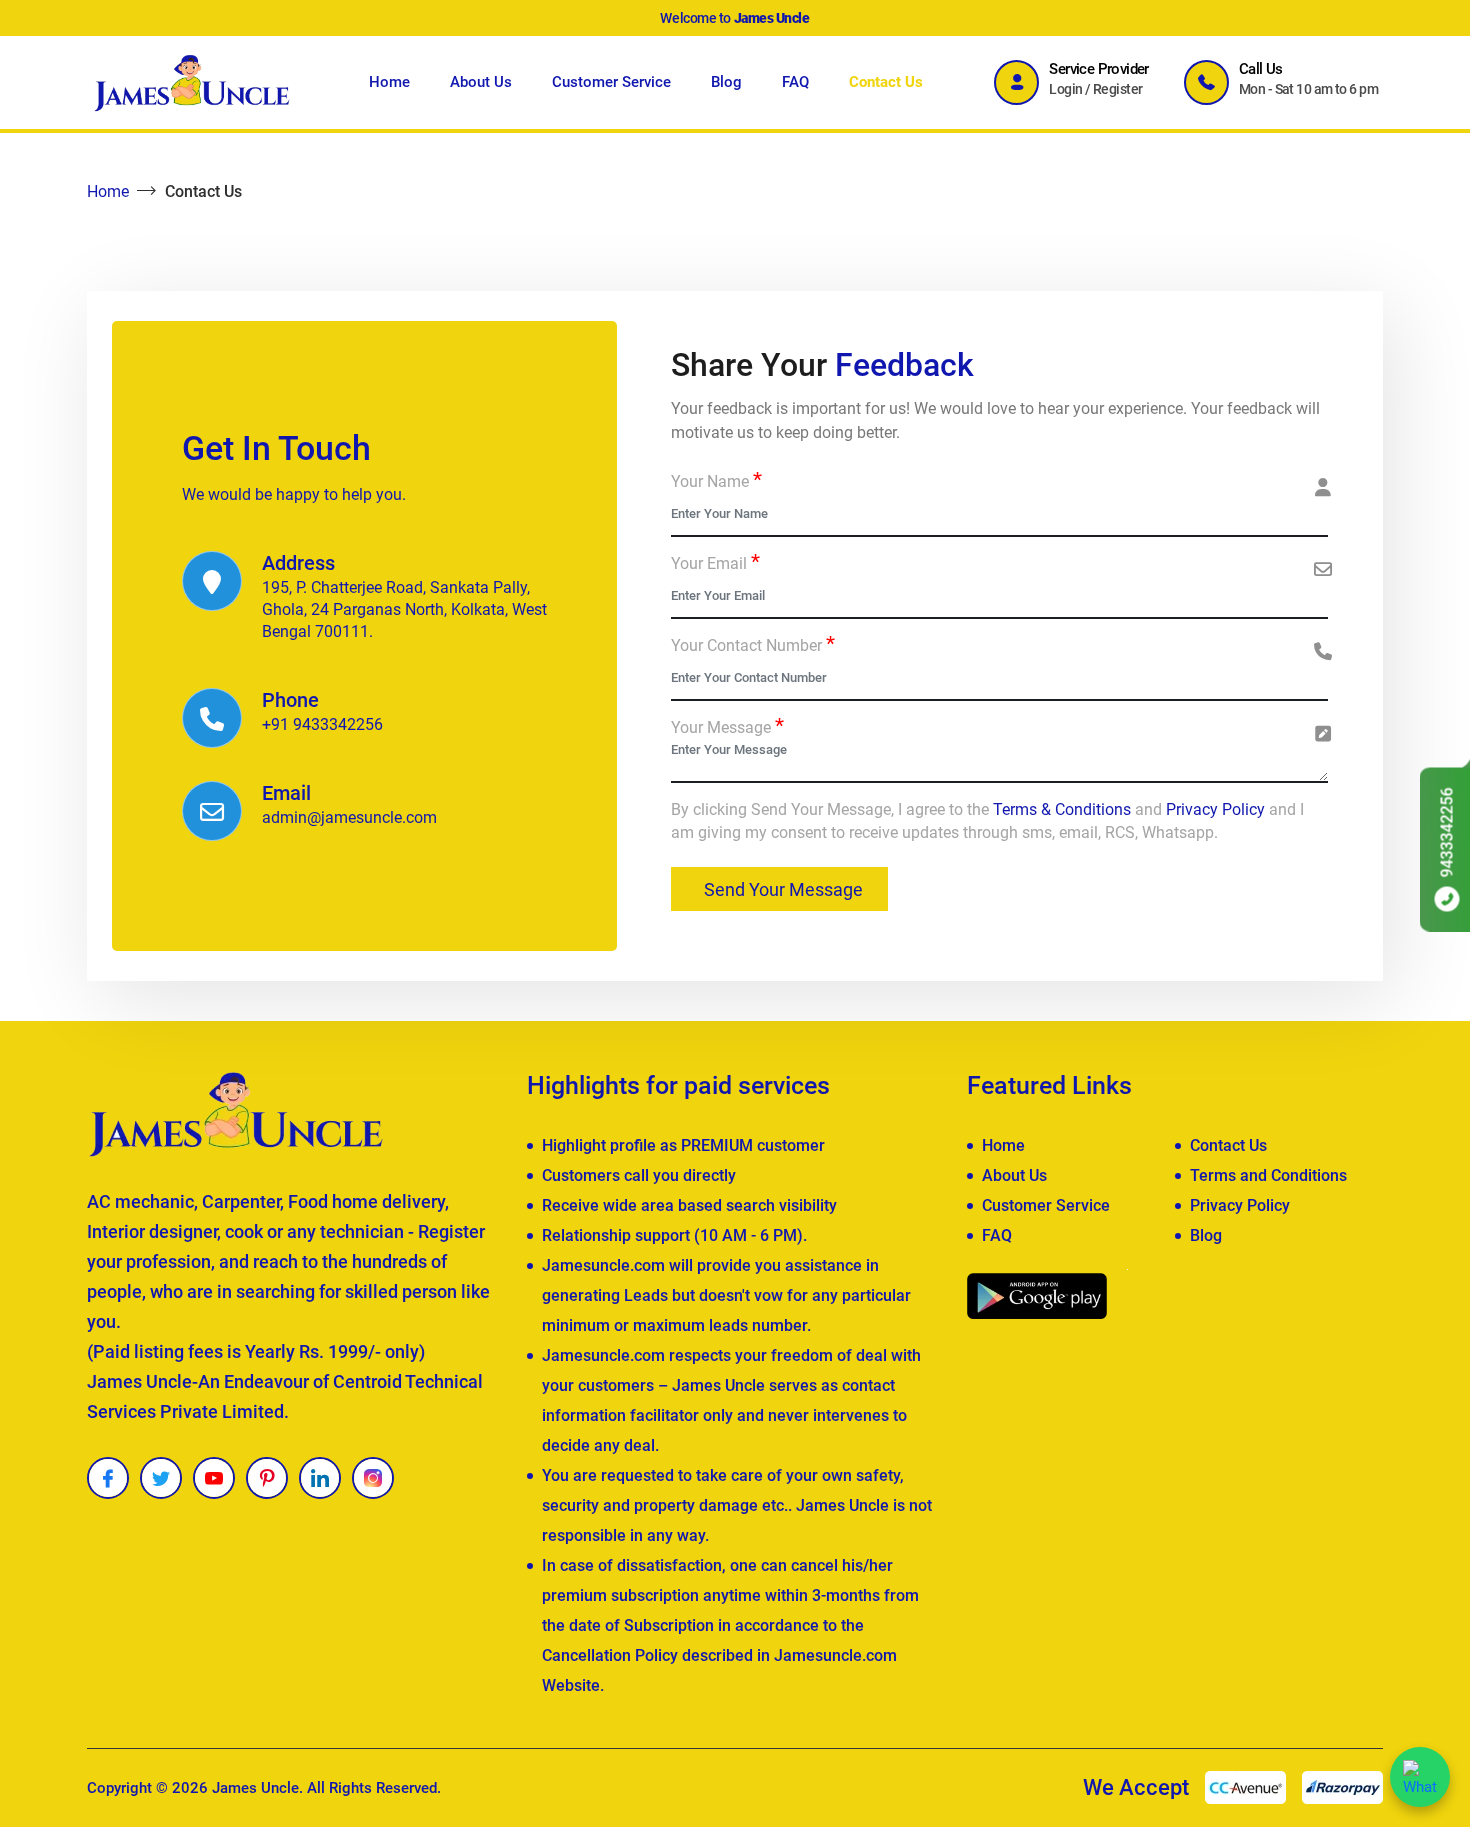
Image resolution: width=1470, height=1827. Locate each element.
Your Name (716, 481)
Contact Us (886, 82)
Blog (726, 82)
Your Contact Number (753, 645)
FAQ (795, 82)
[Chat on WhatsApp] (1420, 1777)
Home (389, 82)
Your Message (727, 727)
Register (1118, 89)
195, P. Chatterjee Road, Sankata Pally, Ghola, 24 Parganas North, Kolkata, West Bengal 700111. (404, 609)
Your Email (715, 563)
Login (1065, 89)
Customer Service (611, 82)
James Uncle (255, 1788)
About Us (481, 82)
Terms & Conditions (1062, 809)
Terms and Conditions (1268, 1175)
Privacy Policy (1215, 809)
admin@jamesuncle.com (349, 817)
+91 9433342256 (322, 724)
